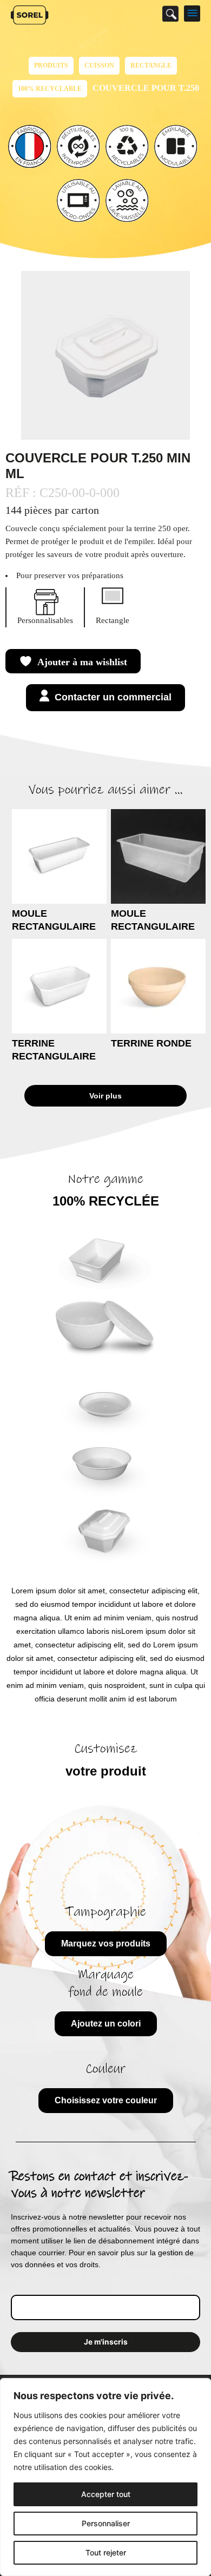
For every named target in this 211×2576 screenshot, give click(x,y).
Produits (51, 65)
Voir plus (105, 1096)
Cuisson (99, 65)
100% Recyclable (50, 89)
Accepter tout (106, 2494)
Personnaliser (106, 2523)
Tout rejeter (106, 2552)
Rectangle (151, 65)
